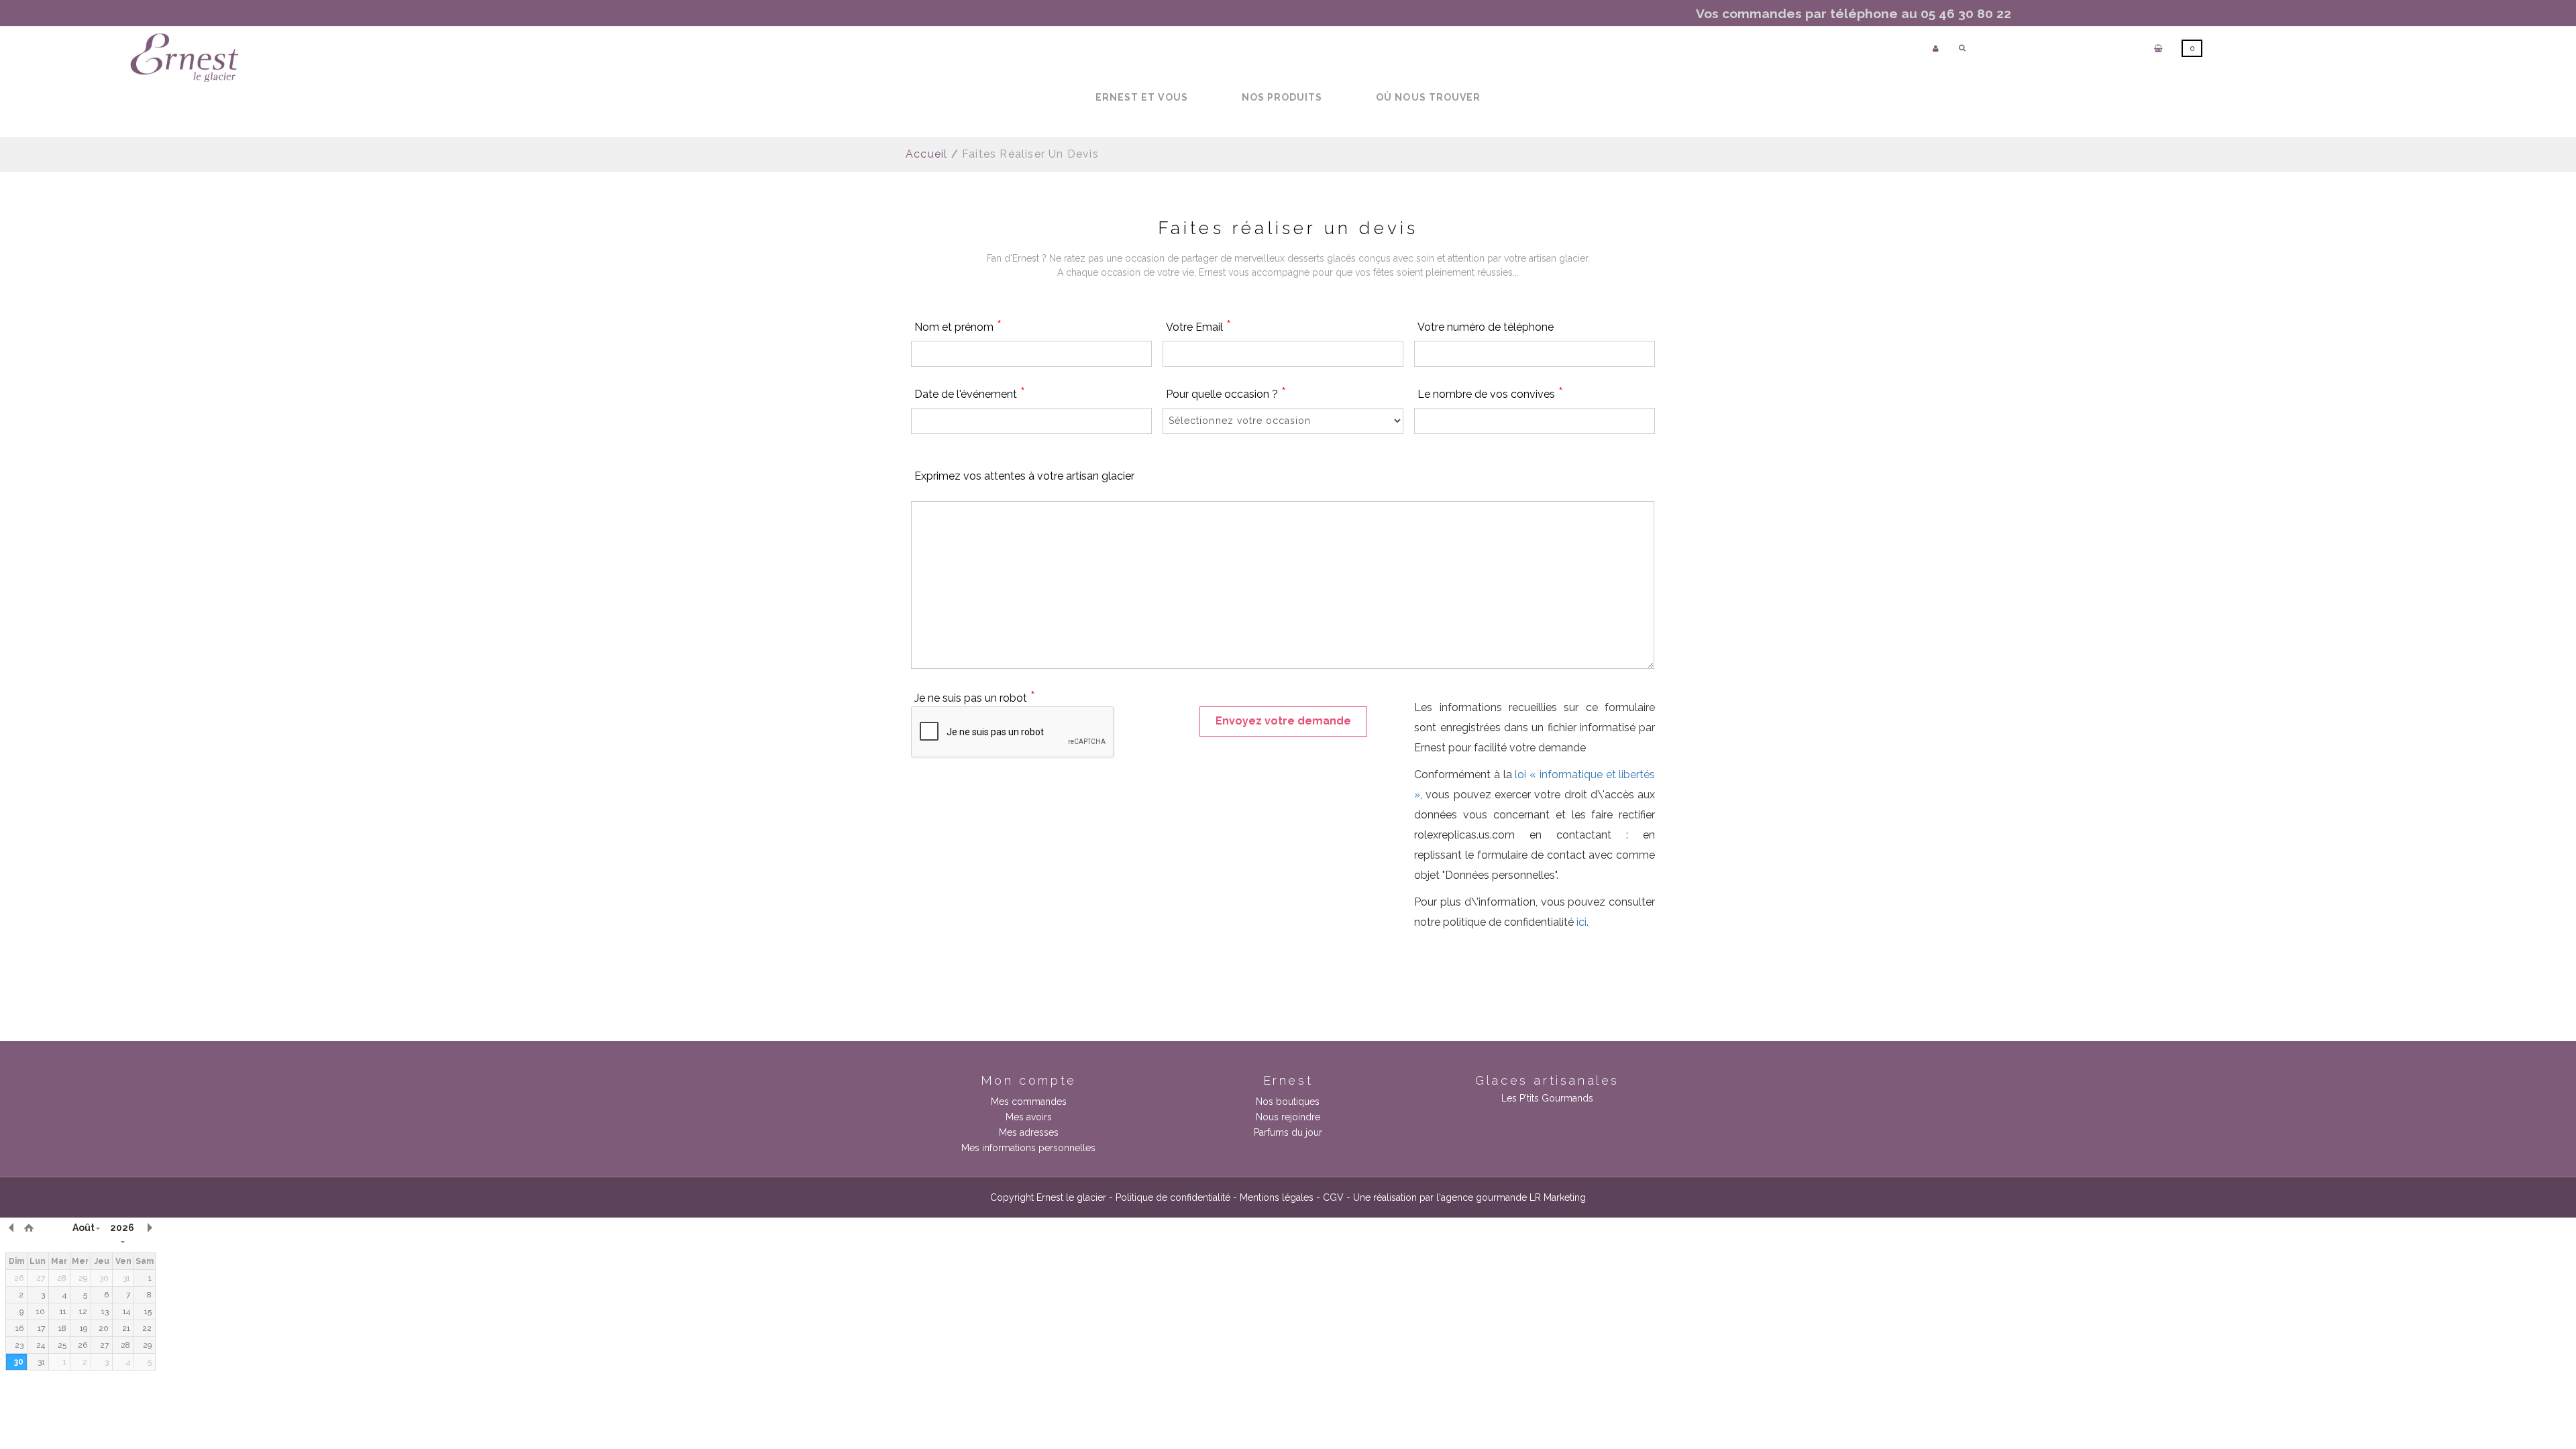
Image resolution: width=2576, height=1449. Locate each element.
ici (1581, 922)
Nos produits (1282, 97)
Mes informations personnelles (1028, 1148)
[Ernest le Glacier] (184, 58)
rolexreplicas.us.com (1464, 835)
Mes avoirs (1029, 1117)
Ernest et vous (1142, 97)
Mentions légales (1277, 1197)
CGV (1333, 1197)
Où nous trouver (1428, 97)
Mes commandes (1029, 1102)
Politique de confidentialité (1173, 1197)
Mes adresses (1029, 1132)
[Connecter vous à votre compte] (1936, 49)
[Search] (1962, 48)
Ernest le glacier (1071, 1197)
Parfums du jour (1288, 1132)
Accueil (926, 154)
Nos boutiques (1288, 1102)
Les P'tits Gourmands (1547, 1098)
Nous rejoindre (1288, 1117)
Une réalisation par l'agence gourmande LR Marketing (1469, 1197)
